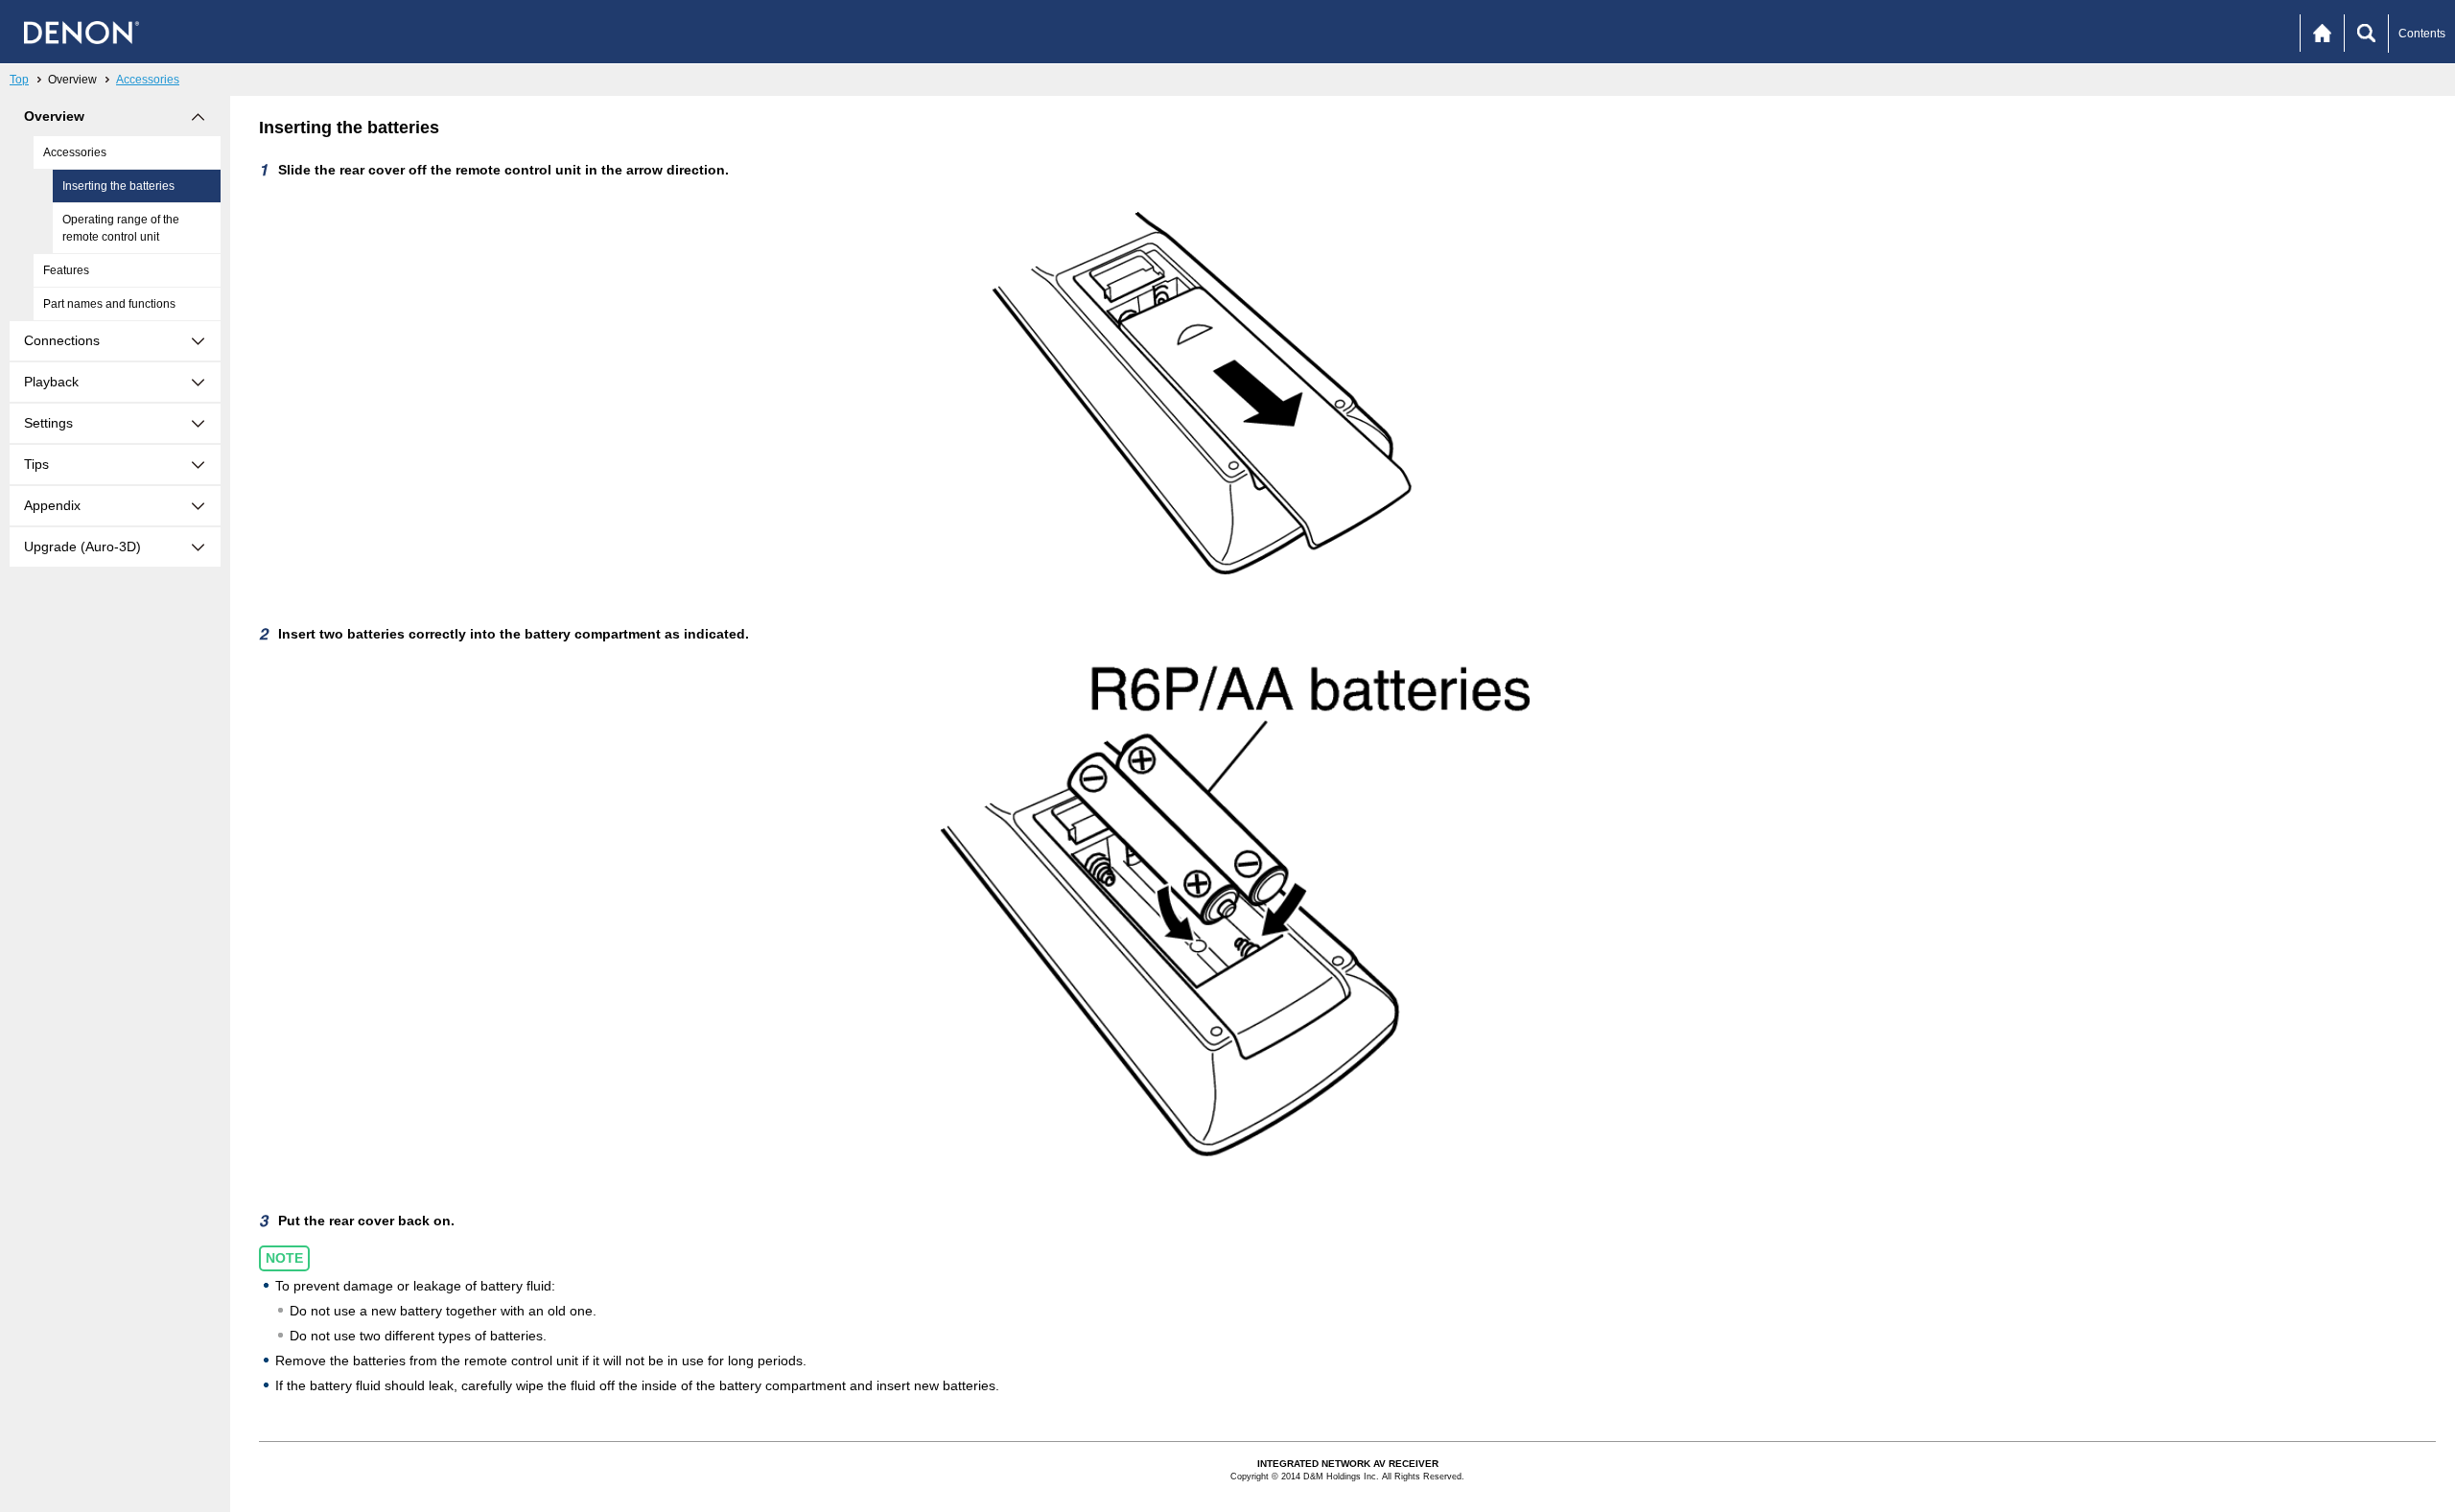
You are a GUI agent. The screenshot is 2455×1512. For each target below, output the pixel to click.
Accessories (148, 80)
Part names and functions (109, 304)
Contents (2422, 34)
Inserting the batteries (118, 186)
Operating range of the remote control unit (121, 228)
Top (19, 80)
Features (66, 270)
